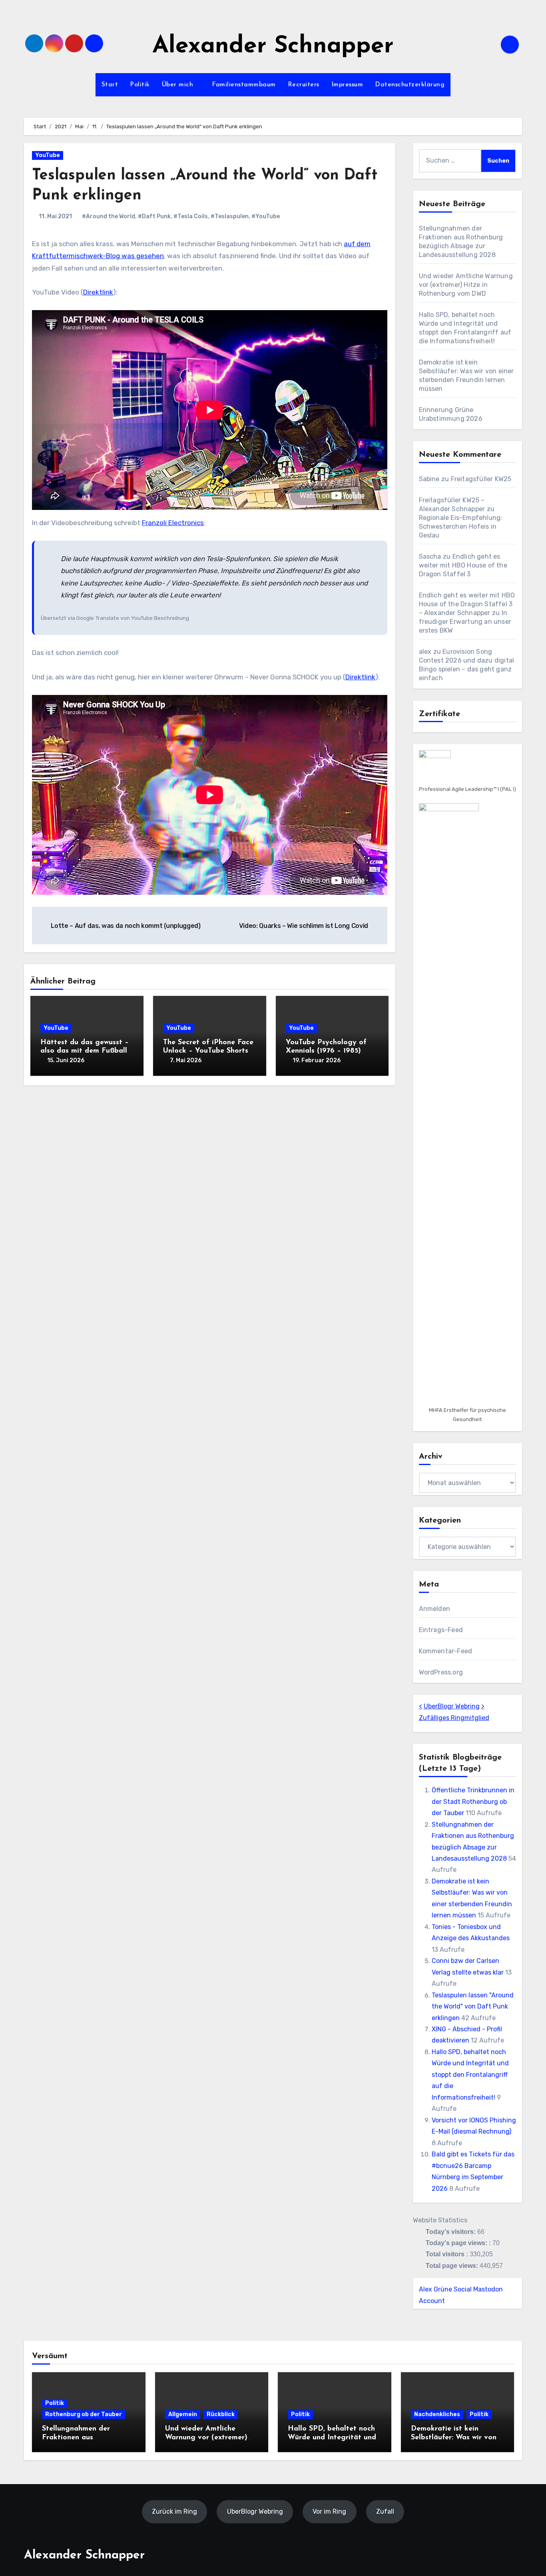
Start (110, 85)
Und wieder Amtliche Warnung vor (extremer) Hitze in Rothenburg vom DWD (466, 285)
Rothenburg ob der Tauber (84, 2414)
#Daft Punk (154, 216)
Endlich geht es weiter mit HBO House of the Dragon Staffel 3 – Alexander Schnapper (467, 604)
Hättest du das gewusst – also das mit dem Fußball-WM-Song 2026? (85, 1051)
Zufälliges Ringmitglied (454, 1718)
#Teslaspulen (230, 216)
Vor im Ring (329, 2511)
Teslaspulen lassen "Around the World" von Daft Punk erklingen (473, 2007)
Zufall (385, 2511)
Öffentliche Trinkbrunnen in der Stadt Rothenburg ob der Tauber (473, 1802)
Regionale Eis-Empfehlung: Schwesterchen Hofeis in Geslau (461, 527)
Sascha (430, 556)
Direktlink (98, 292)
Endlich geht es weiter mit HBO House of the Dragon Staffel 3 (463, 565)
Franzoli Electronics (173, 523)
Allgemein (183, 2414)
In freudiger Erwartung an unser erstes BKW (465, 622)
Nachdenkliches (437, 2414)
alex (425, 652)
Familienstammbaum (244, 85)
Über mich (179, 85)
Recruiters (304, 85)
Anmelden (435, 1609)
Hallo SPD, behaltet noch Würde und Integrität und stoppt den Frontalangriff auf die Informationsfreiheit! (470, 2075)
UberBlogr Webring (452, 1706)
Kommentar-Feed (446, 1651)
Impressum (347, 85)
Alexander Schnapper (273, 47)
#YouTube (266, 216)
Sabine (429, 479)
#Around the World (109, 216)
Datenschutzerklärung (410, 85)
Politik (140, 85)
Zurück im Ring (174, 2511)
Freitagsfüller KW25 (481, 479)
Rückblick (221, 2414)
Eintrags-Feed (441, 1630)
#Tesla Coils (191, 216)
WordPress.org (441, 1672)
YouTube (48, 155)
